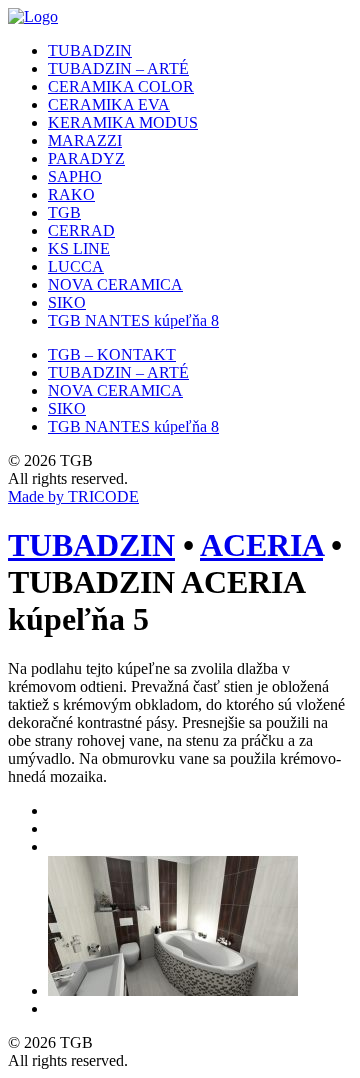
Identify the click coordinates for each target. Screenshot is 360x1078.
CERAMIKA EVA (109, 104)
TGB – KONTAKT (112, 354)
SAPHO (75, 176)
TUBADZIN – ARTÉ (118, 68)
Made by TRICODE (73, 496)
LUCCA (76, 266)
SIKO (67, 302)
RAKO (71, 194)
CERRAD (81, 230)
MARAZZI (85, 140)
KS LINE (79, 248)
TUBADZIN (90, 50)
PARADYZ (86, 158)
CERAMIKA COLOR (121, 86)
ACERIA (261, 545)
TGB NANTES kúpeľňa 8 (133, 320)
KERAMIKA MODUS (123, 122)
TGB (64, 212)
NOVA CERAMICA (115, 284)
